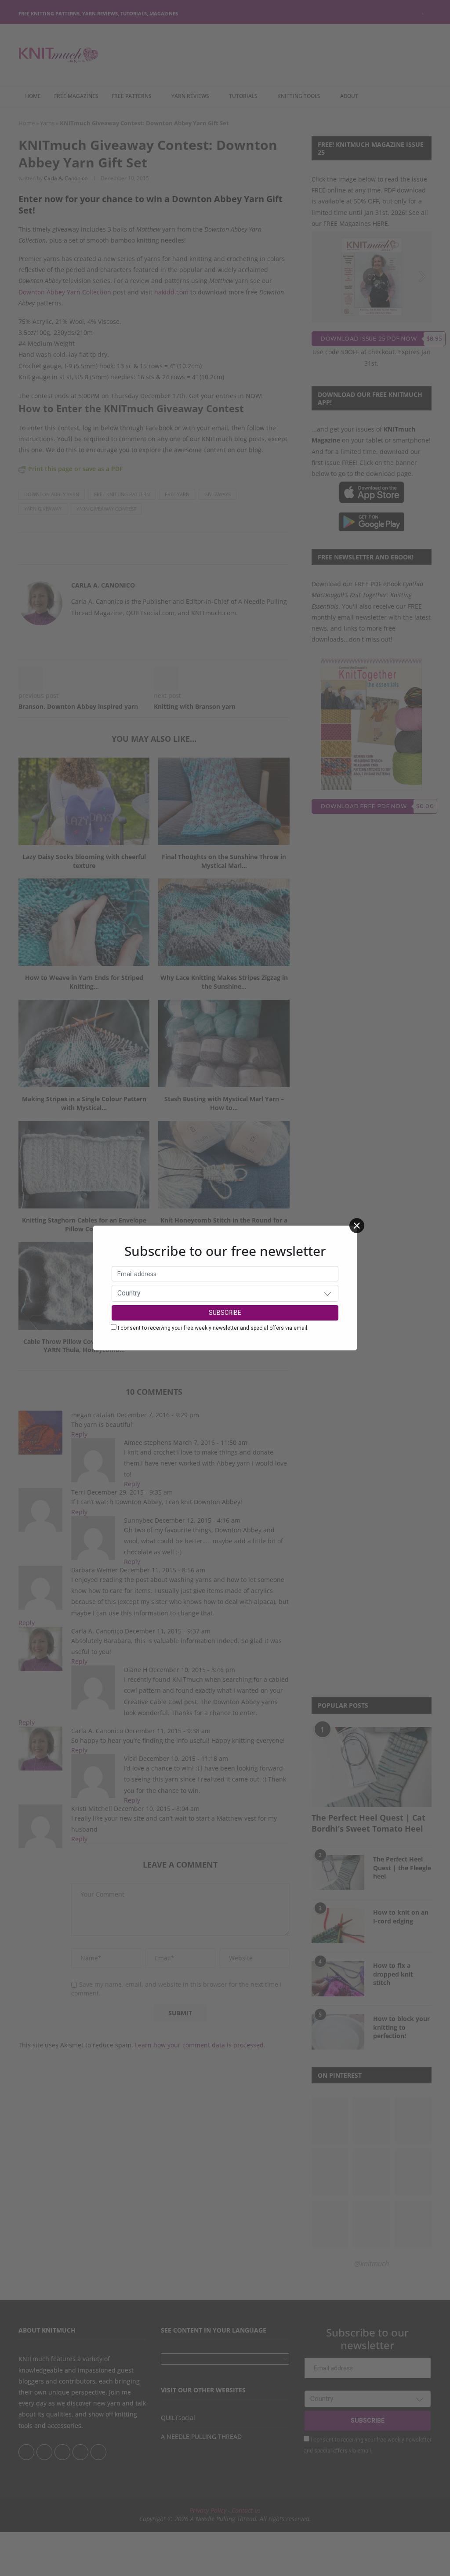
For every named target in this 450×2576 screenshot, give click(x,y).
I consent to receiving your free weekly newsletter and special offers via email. (213, 1328)
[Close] (357, 1226)
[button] (327, 1293)
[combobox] (225, 1293)
